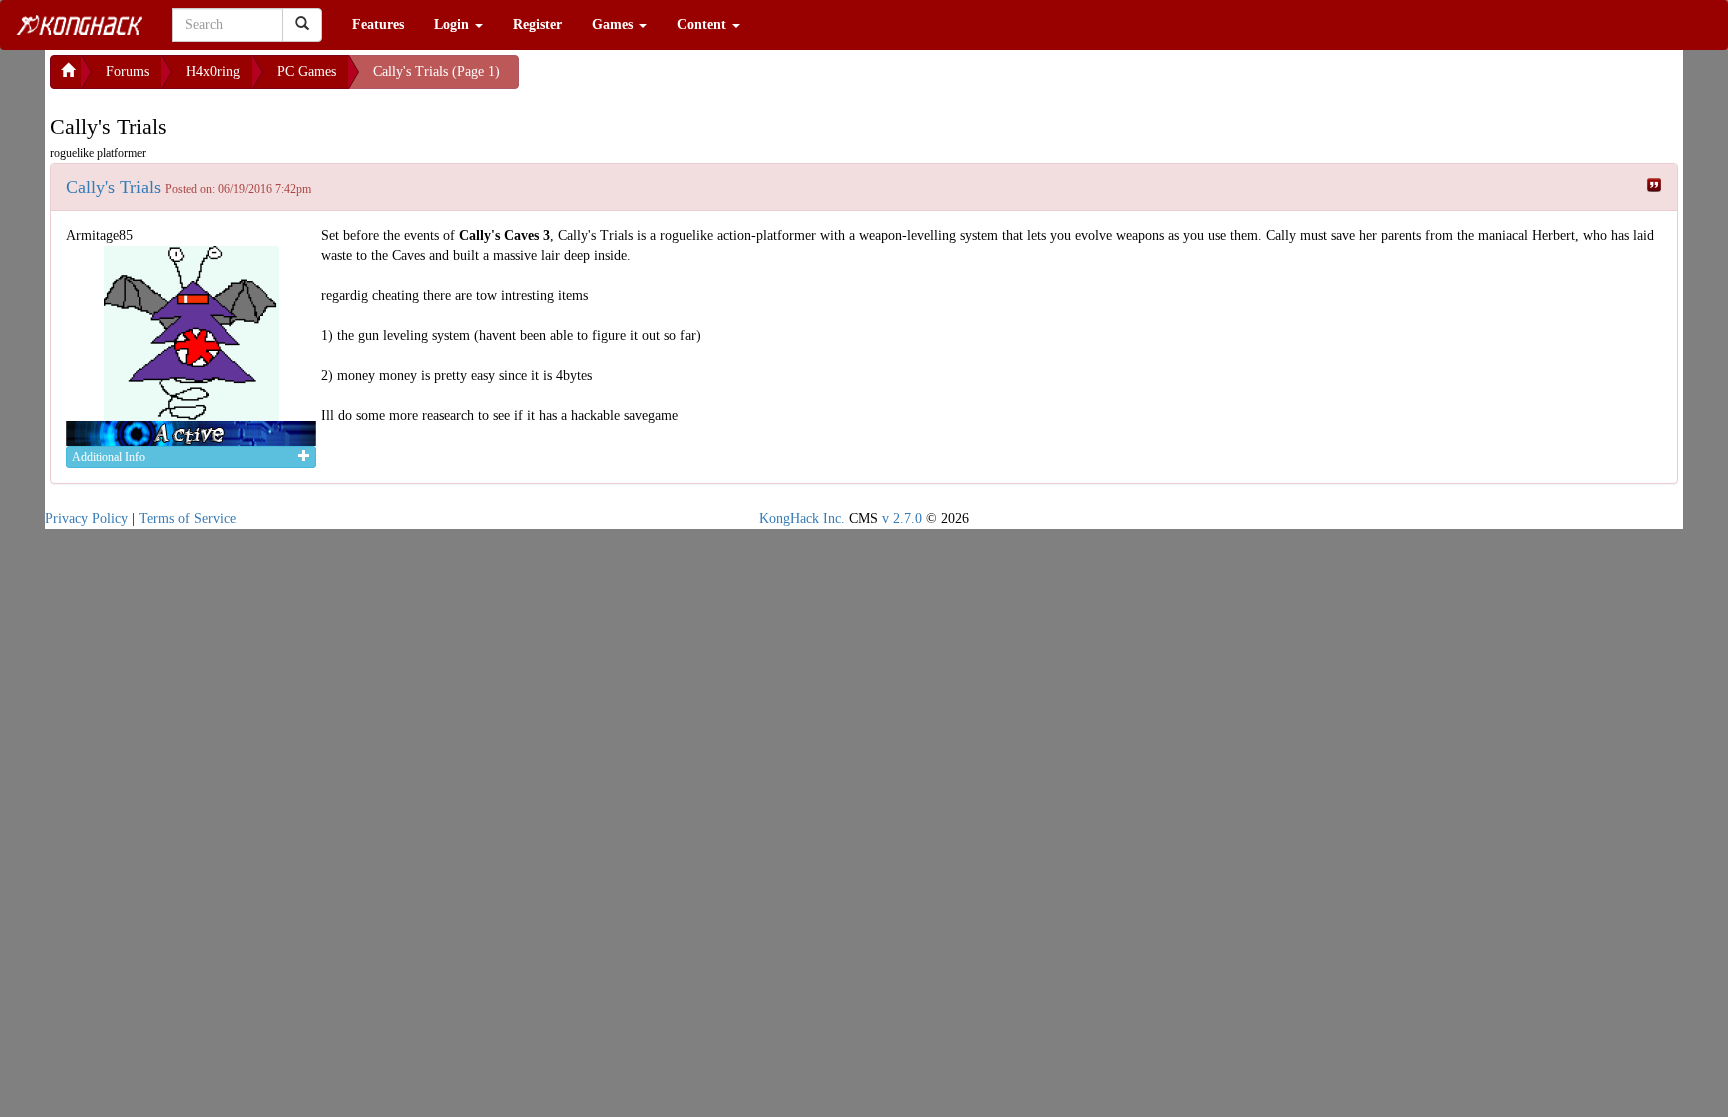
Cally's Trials (113, 187)
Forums (127, 71)
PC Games (306, 71)
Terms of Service (187, 518)
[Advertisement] (679, 80)
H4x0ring (213, 71)
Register (537, 24)
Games (614, 24)
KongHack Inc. (802, 518)
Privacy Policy (86, 518)
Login (453, 24)
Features (378, 24)
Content (703, 24)
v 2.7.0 (902, 518)
